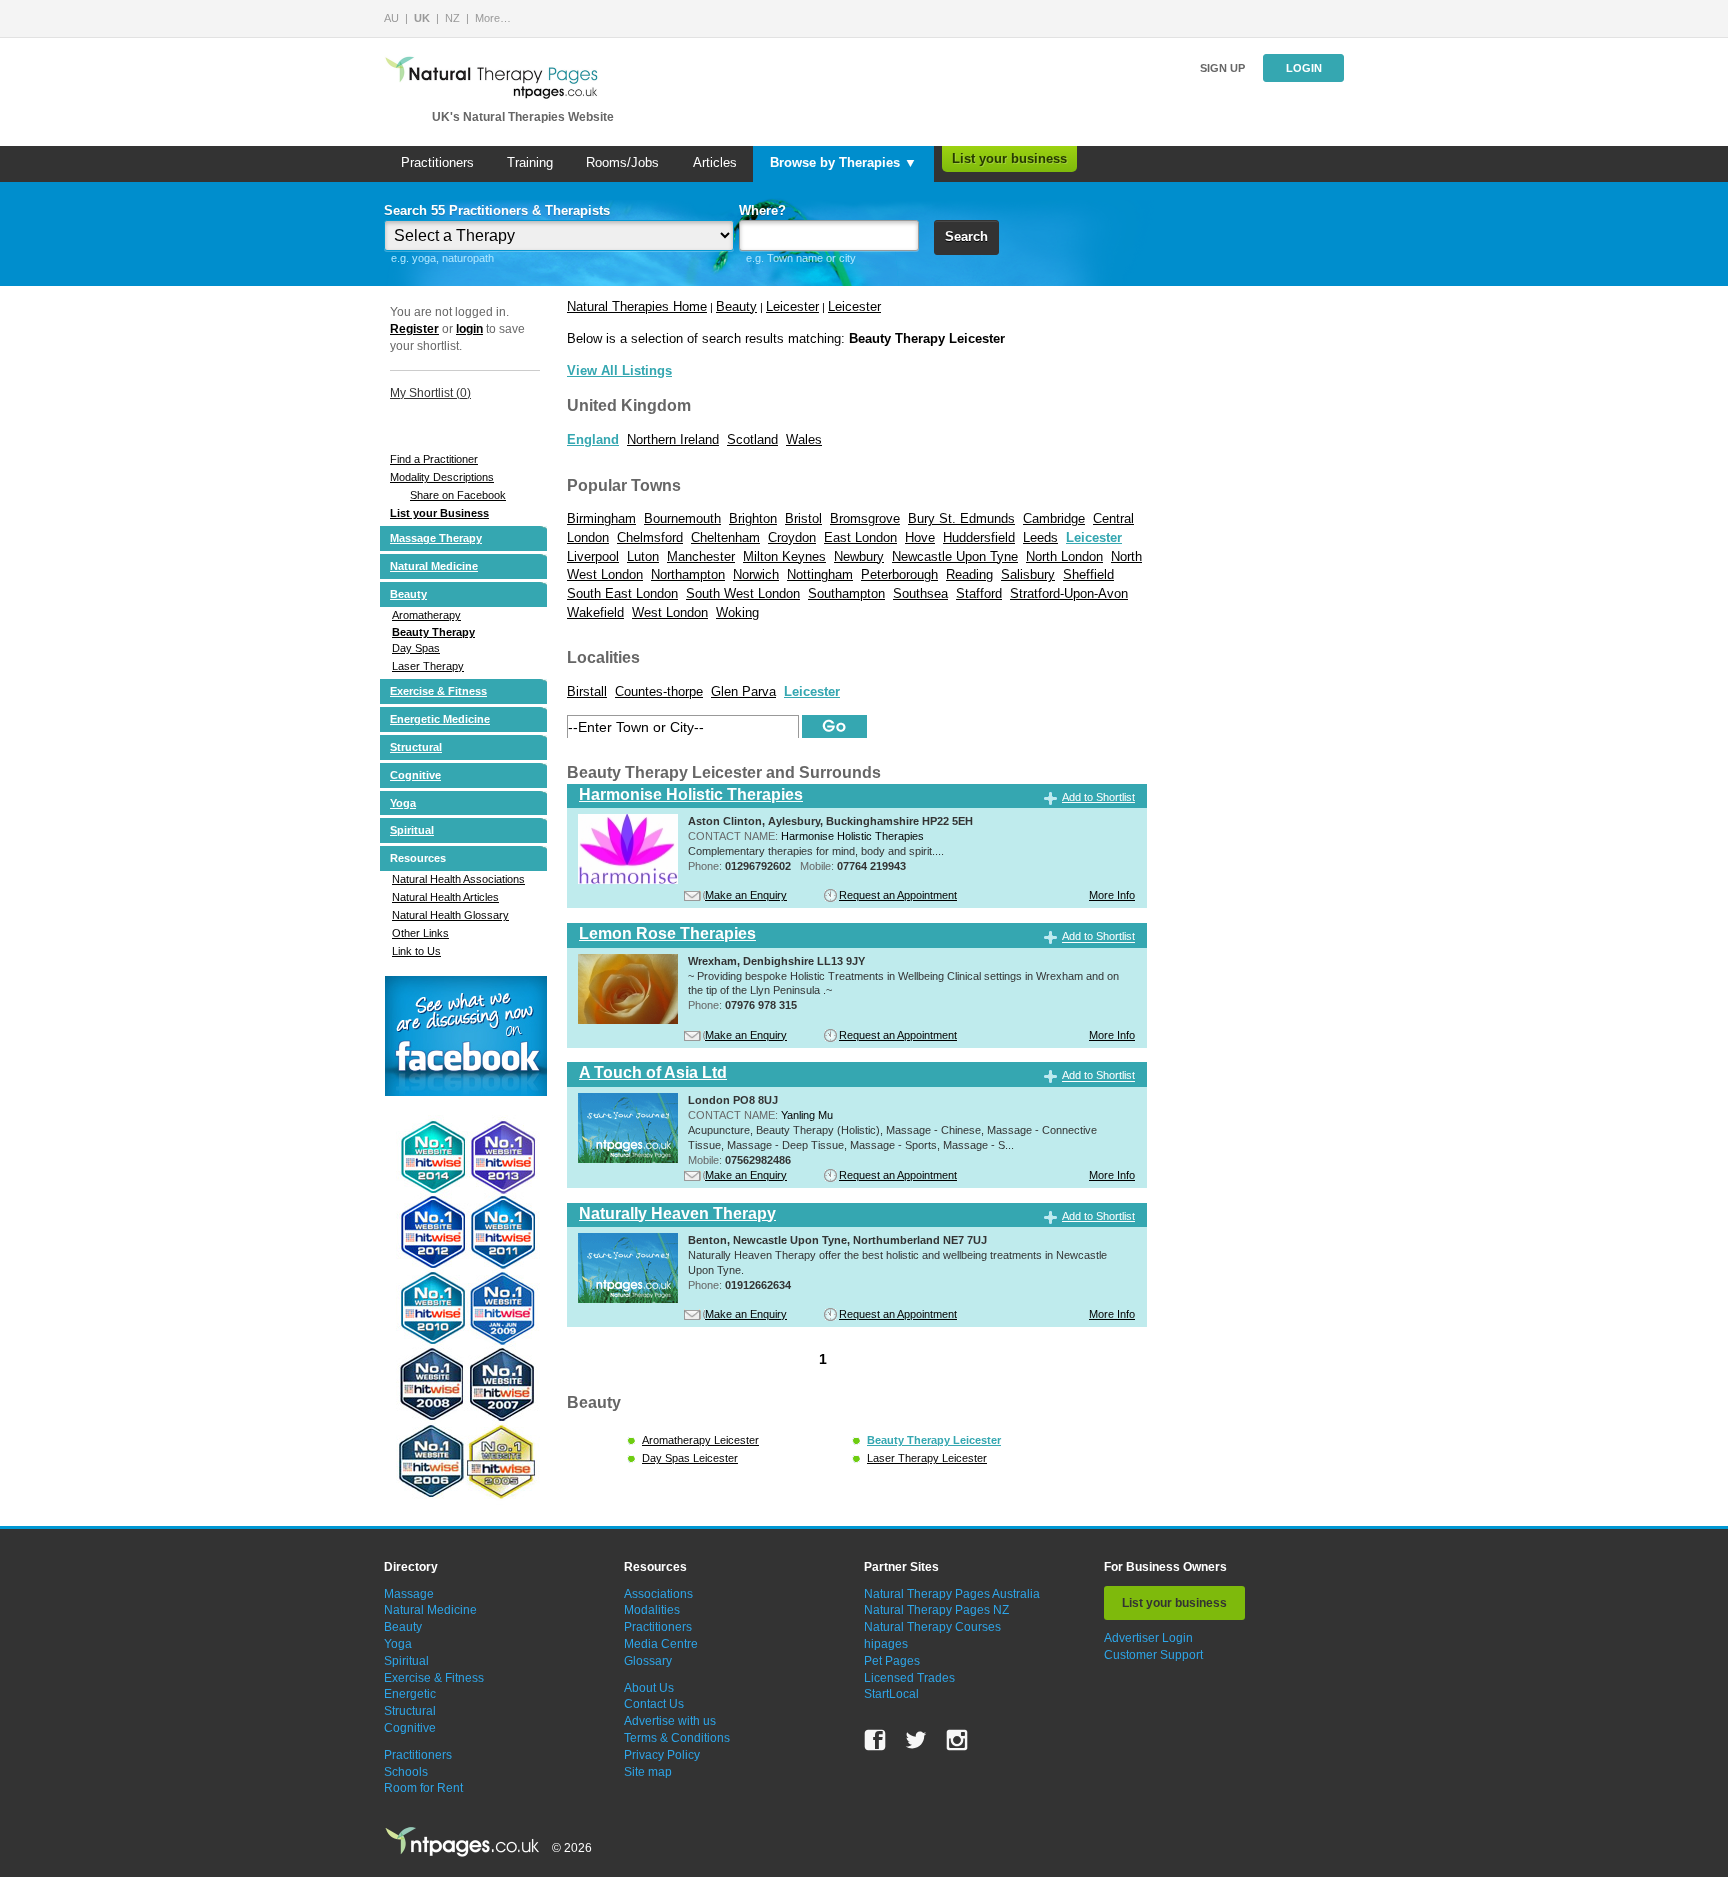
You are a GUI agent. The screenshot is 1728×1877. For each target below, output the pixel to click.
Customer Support (1153, 1655)
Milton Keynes (784, 556)
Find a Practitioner (434, 459)
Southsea (920, 593)
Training (530, 162)
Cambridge (1054, 518)
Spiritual (412, 830)
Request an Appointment (898, 895)
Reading (969, 574)
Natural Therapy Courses (932, 1627)
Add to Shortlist (1098, 797)
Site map (648, 1772)
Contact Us (654, 1704)
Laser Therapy (428, 666)
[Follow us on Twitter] (916, 1740)
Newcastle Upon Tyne (955, 556)
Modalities (652, 1610)
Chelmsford (650, 537)
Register (414, 329)
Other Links (420, 933)
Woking (737, 612)
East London (860, 537)
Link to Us (416, 951)
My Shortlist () (430, 393)
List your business (1009, 158)
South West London (743, 593)
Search (966, 236)
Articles (715, 162)
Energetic (410, 1694)
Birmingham (601, 518)
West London (670, 612)
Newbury (859, 556)
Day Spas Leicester (690, 1458)
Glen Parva (743, 691)
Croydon (792, 537)
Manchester (701, 556)
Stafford (979, 593)
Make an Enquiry (746, 895)
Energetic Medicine (440, 719)
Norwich (756, 574)
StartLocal (891, 1694)
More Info (1112, 895)
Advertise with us (670, 1721)
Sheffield (1088, 574)
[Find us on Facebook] (875, 1740)
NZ (452, 18)
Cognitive (415, 775)
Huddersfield (979, 537)
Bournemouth (682, 518)
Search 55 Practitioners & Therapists (497, 210)
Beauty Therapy (433, 632)
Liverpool (593, 556)
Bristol (803, 518)
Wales (804, 439)
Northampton (688, 574)
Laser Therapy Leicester (927, 1458)
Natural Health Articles (445, 897)
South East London (622, 593)
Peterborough (899, 574)
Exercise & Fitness (438, 691)
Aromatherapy (426, 615)
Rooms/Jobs (622, 162)
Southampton (846, 593)
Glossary (648, 1661)
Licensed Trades (909, 1678)
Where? (762, 210)
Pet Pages (892, 1661)
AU (391, 18)
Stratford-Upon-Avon (1069, 593)
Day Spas (416, 648)
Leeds (1040, 537)
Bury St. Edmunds (961, 518)
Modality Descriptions (442, 477)
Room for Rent (423, 1788)
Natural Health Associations (458, 879)
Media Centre (661, 1644)
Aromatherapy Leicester (700, 1440)
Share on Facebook (458, 495)
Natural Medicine (434, 566)
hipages (886, 1644)
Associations (658, 1594)
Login (1304, 68)
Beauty (408, 594)
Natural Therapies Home (637, 306)
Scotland (752, 439)
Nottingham (820, 574)
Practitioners (437, 162)
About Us (649, 1688)
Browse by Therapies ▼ (843, 162)
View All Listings (619, 370)
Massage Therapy (436, 538)
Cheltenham (725, 537)
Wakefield (595, 612)
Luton (643, 556)
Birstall (587, 691)
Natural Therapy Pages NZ (936, 1610)
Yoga (403, 803)
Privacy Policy (662, 1755)
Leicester (792, 306)
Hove (920, 537)
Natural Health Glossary (450, 915)
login (469, 329)
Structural (416, 747)
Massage (409, 1594)
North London (1064, 556)
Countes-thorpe (659, 691)
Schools (406, 1772)
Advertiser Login (1148, 1638)
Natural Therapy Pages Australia (952, 1594)
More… (493, 18)
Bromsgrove (865, 518)
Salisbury (1028, 574)
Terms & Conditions (677, 1738)
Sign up (1222, 68)
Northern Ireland (673, 439)
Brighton (753, 518)
